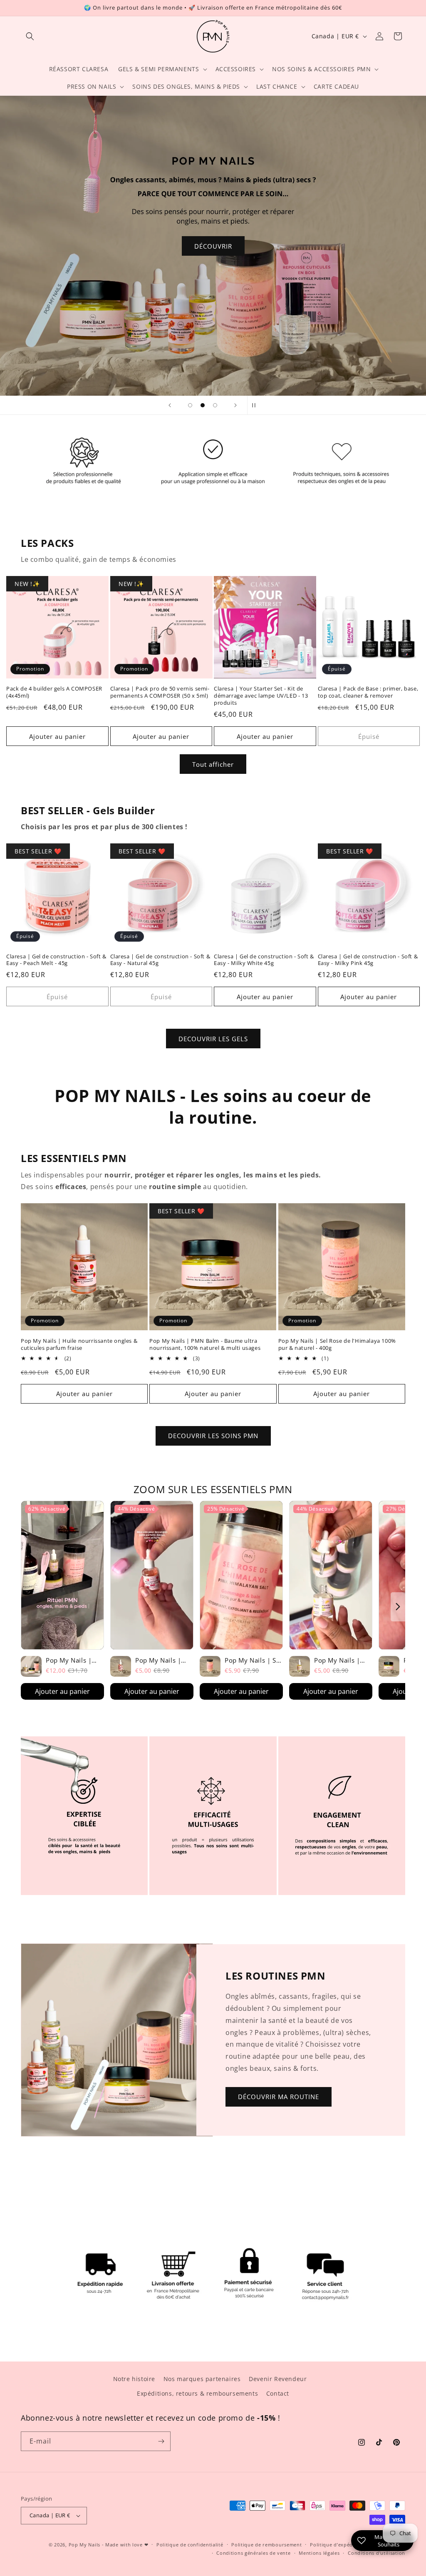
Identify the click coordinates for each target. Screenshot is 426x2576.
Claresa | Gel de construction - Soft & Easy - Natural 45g (160, 960)
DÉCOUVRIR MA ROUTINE (279, 2097)
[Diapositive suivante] (235, 405)
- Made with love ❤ (125, 2545)
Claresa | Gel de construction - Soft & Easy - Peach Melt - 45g (56, 960)
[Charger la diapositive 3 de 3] (215, 405)
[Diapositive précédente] (170, 405)
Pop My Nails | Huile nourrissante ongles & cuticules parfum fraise (79, 1344)
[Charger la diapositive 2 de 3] (203, 405)
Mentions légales (319, 2553)
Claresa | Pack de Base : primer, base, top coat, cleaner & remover (368, 692)
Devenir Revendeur (278, 2379)
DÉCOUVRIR (340, 246)
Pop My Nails (84, 2545)
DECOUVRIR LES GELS (213, 1039)
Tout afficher (213, 764)
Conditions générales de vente (253, 2553)
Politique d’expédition (337, 2545)
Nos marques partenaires (202, 2379)
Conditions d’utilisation (376, 2553)
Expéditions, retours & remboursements (197, 2393)
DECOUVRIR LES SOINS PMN (213, 1436)
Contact (278, 2393)
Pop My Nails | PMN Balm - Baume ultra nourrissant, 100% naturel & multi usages (205, 1344)
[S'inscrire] (161, 2441)
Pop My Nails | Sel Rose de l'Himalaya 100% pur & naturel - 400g (337, 1344)
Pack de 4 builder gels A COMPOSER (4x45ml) (54, 692)
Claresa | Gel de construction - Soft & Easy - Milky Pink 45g (368, 960)
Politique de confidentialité (190, 2545)
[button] (30, 36)
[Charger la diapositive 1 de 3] (190, 405)
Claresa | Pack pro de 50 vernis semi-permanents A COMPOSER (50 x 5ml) (160, 692)
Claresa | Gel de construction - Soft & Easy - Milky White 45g (264, 960)
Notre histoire (134, 2379)
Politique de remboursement (266, 2545)
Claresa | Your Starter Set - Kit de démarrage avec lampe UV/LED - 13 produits (261, 696)
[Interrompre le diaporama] (256, 405)
